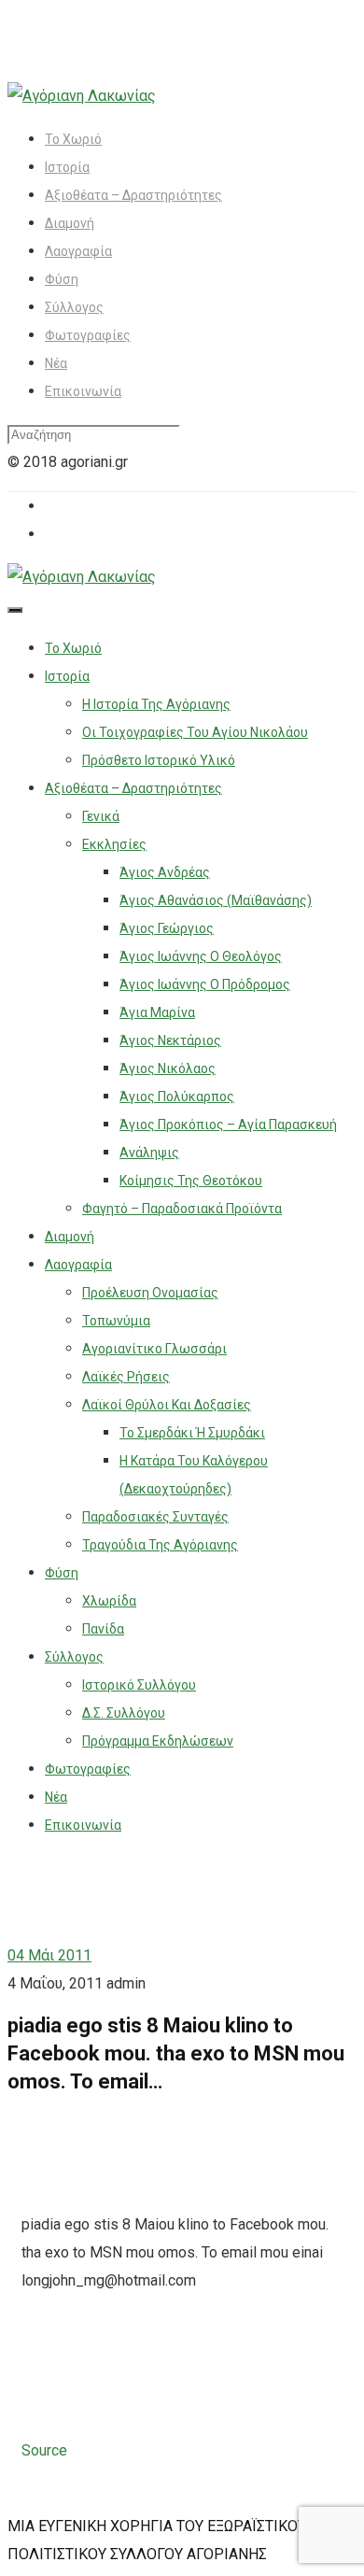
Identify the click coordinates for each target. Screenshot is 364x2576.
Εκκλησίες (114, 844)
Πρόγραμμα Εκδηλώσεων (158, 1741)
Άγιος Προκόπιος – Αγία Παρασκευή (228, 1125)
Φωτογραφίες (88, 335)
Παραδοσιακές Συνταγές (155, 1517)
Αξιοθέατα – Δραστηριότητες (133, 195)
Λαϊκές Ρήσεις (126, 1377)
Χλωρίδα (109, 1601)
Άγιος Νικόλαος (168, 1069)
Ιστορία (67, 167)
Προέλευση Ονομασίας (150, 1293)
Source (44, 2450)
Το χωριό (73, 139)
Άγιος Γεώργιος (167, 928)
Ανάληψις (149, 1153)
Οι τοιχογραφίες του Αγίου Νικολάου (195, 732)
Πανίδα (103, 1629)
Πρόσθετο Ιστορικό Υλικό (159, 760)
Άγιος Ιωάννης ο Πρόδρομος (205, 984)
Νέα (56, 363)
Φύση (62, 279)
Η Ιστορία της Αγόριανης (156, 704)
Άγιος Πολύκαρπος (177, 1097)
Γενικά (101, 816)
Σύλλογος (74, 307)
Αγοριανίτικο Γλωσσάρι (154, 1349)
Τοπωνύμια (116, 1321)
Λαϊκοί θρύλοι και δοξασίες (167, 1405)
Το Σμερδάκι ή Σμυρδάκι (192, 1433)
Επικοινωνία (83, 391)
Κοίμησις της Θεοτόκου (191, 1181)
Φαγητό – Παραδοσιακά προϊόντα (182, 1209)
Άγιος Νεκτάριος (170, 1040)
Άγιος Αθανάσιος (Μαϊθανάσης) (216, 900)
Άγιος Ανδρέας (165, 872)
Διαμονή (70, 223)
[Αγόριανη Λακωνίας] (82, 96)
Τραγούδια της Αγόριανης (160, 1545)
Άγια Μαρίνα (157, 1012)
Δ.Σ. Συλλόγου (124, 1713)
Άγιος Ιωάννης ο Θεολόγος (201, 956)
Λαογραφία (78, 251)
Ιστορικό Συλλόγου (139, 1685)
